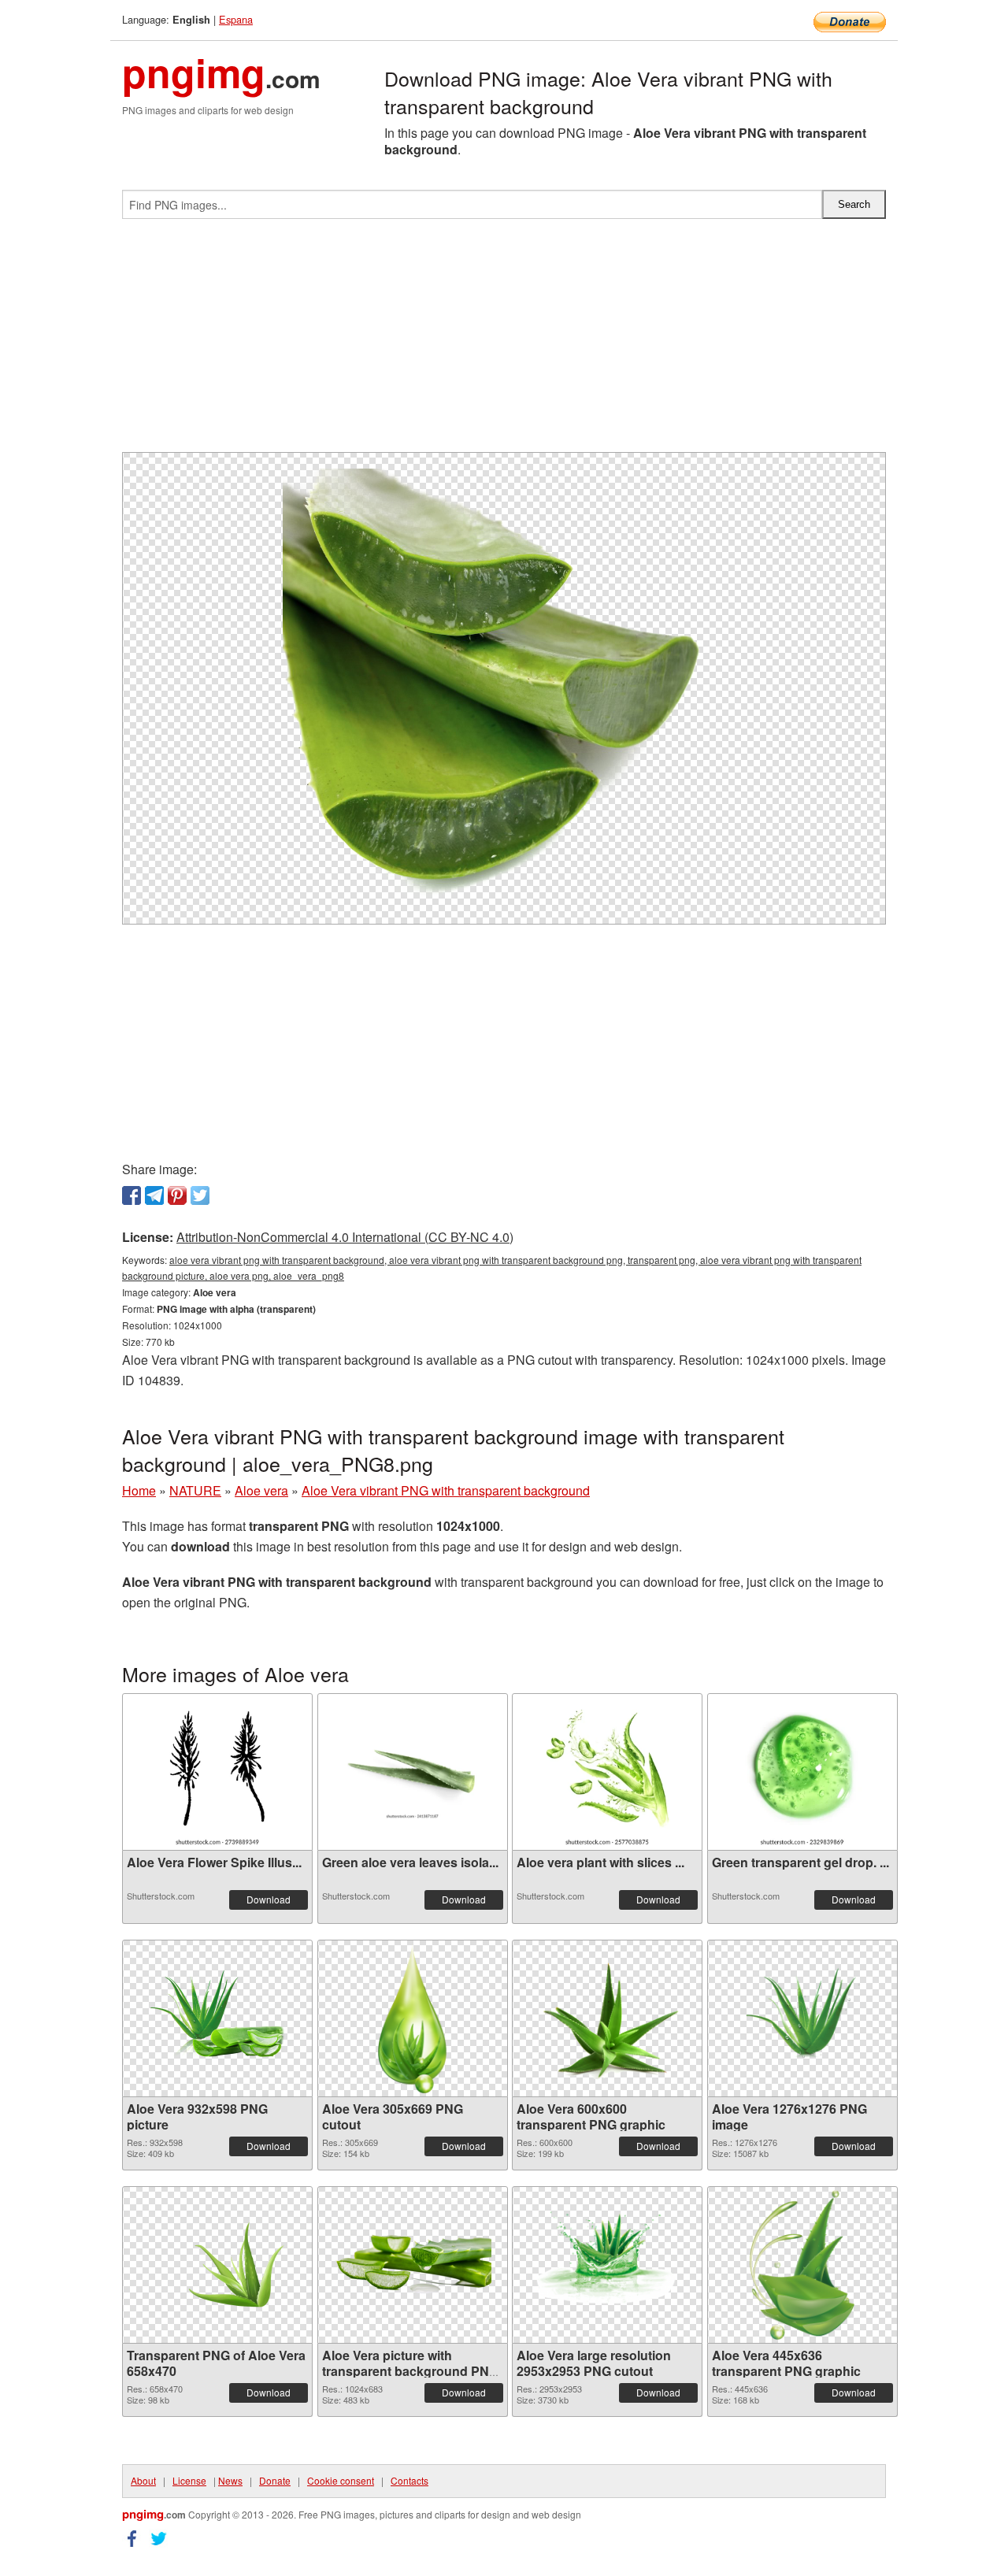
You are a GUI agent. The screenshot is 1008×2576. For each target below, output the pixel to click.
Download (269, 1899)
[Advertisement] (504, 342)
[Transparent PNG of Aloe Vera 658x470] (217, 2265)
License (189, 2480)
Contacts (409, 2480)
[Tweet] (200, 1195)
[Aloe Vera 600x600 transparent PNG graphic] (607, 2018)
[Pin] (177, 1195)
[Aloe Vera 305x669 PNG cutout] (412, 2018)
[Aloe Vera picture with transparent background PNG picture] (413, 2265)
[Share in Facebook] (132, 1195)
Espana (236, 19)
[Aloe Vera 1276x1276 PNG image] (802, 2018)
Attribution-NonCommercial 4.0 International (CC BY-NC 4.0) (345, 1237)
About (143, 2480)
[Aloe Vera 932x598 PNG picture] (217, 2018)
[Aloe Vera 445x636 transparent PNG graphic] (802, 2265)
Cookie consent (341, 2480)
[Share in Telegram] (154, 1195)
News (230, 2480)
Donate (275, 2480)
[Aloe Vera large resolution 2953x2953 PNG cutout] (607, 2265)
